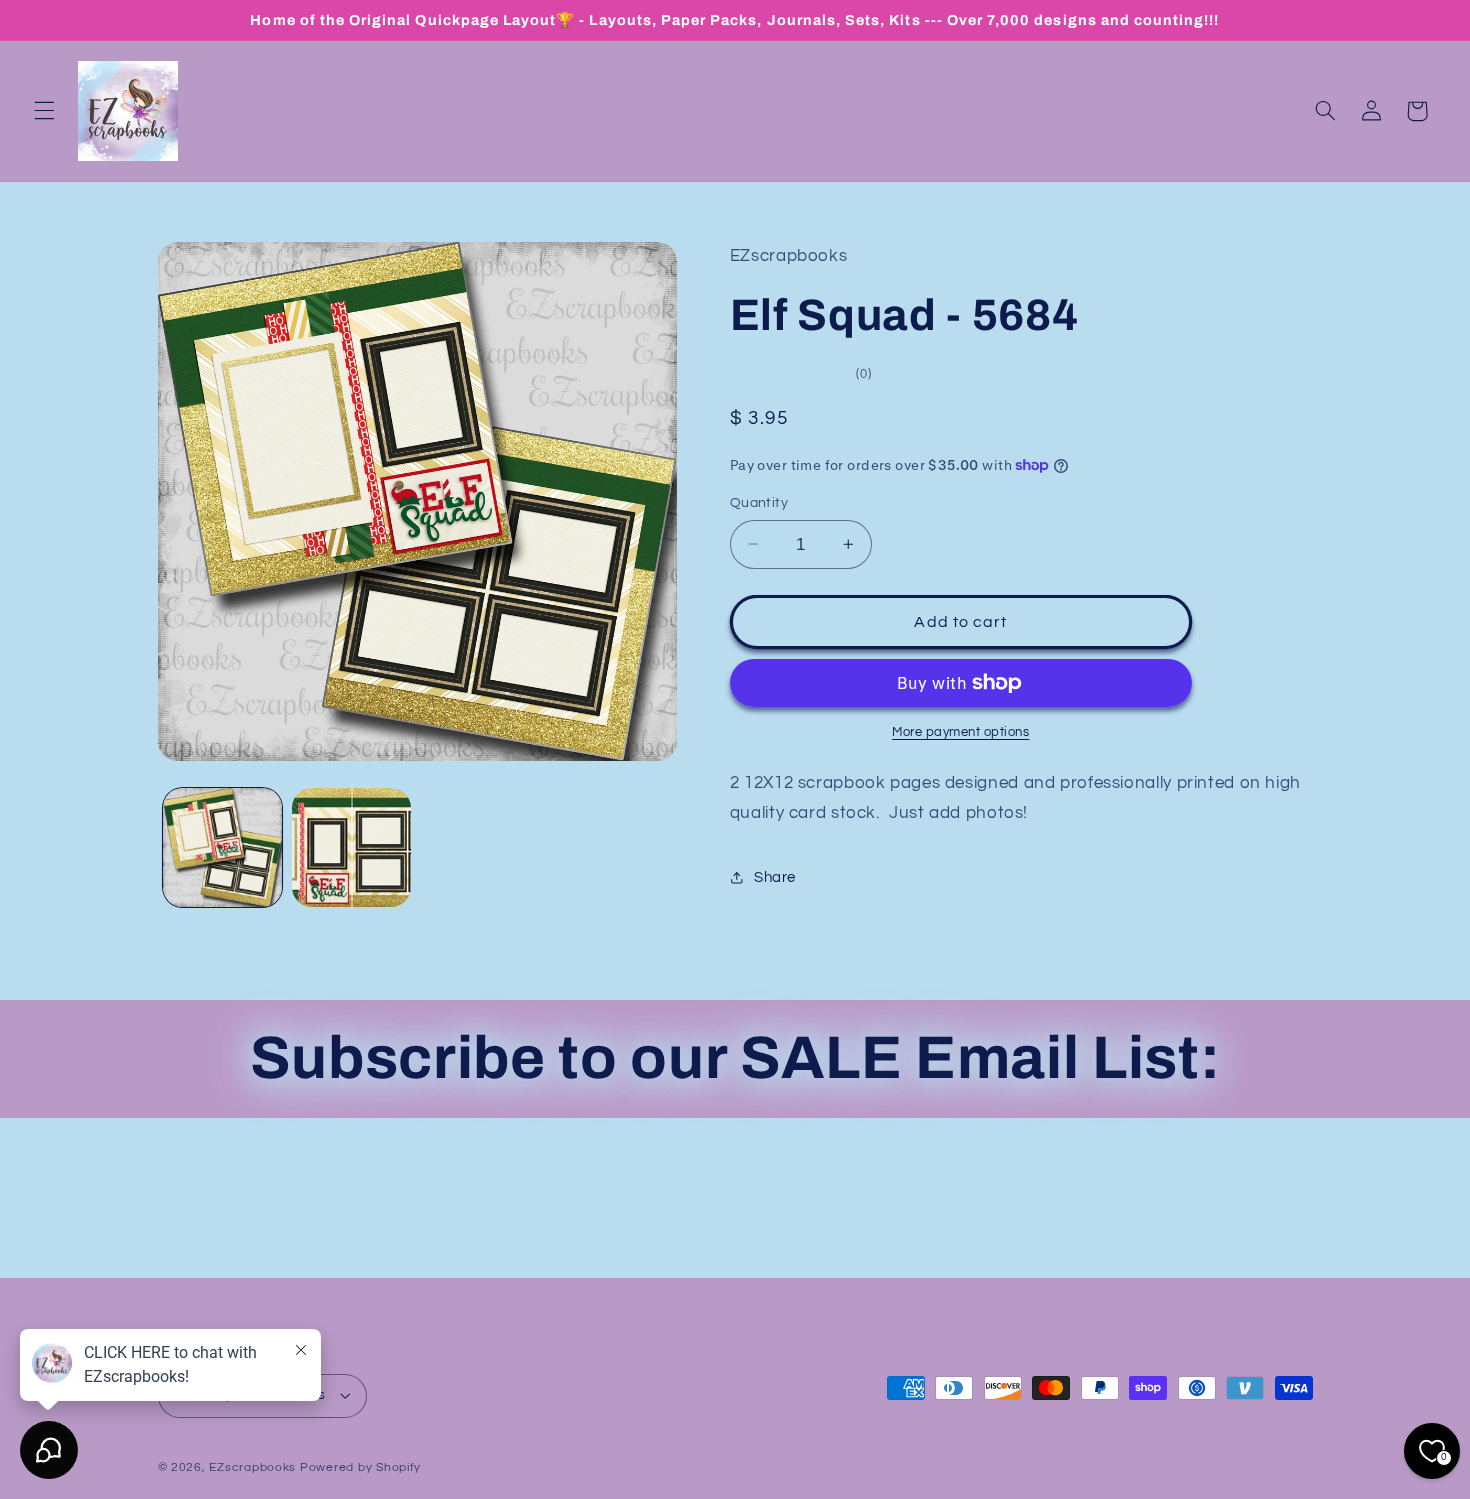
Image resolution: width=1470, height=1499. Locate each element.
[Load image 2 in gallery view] (351, 847)
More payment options (961, 732)
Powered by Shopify (360, 1467)
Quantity (759, 503)
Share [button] (775, 877)
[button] (44, 111)
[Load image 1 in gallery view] (222, 847)
